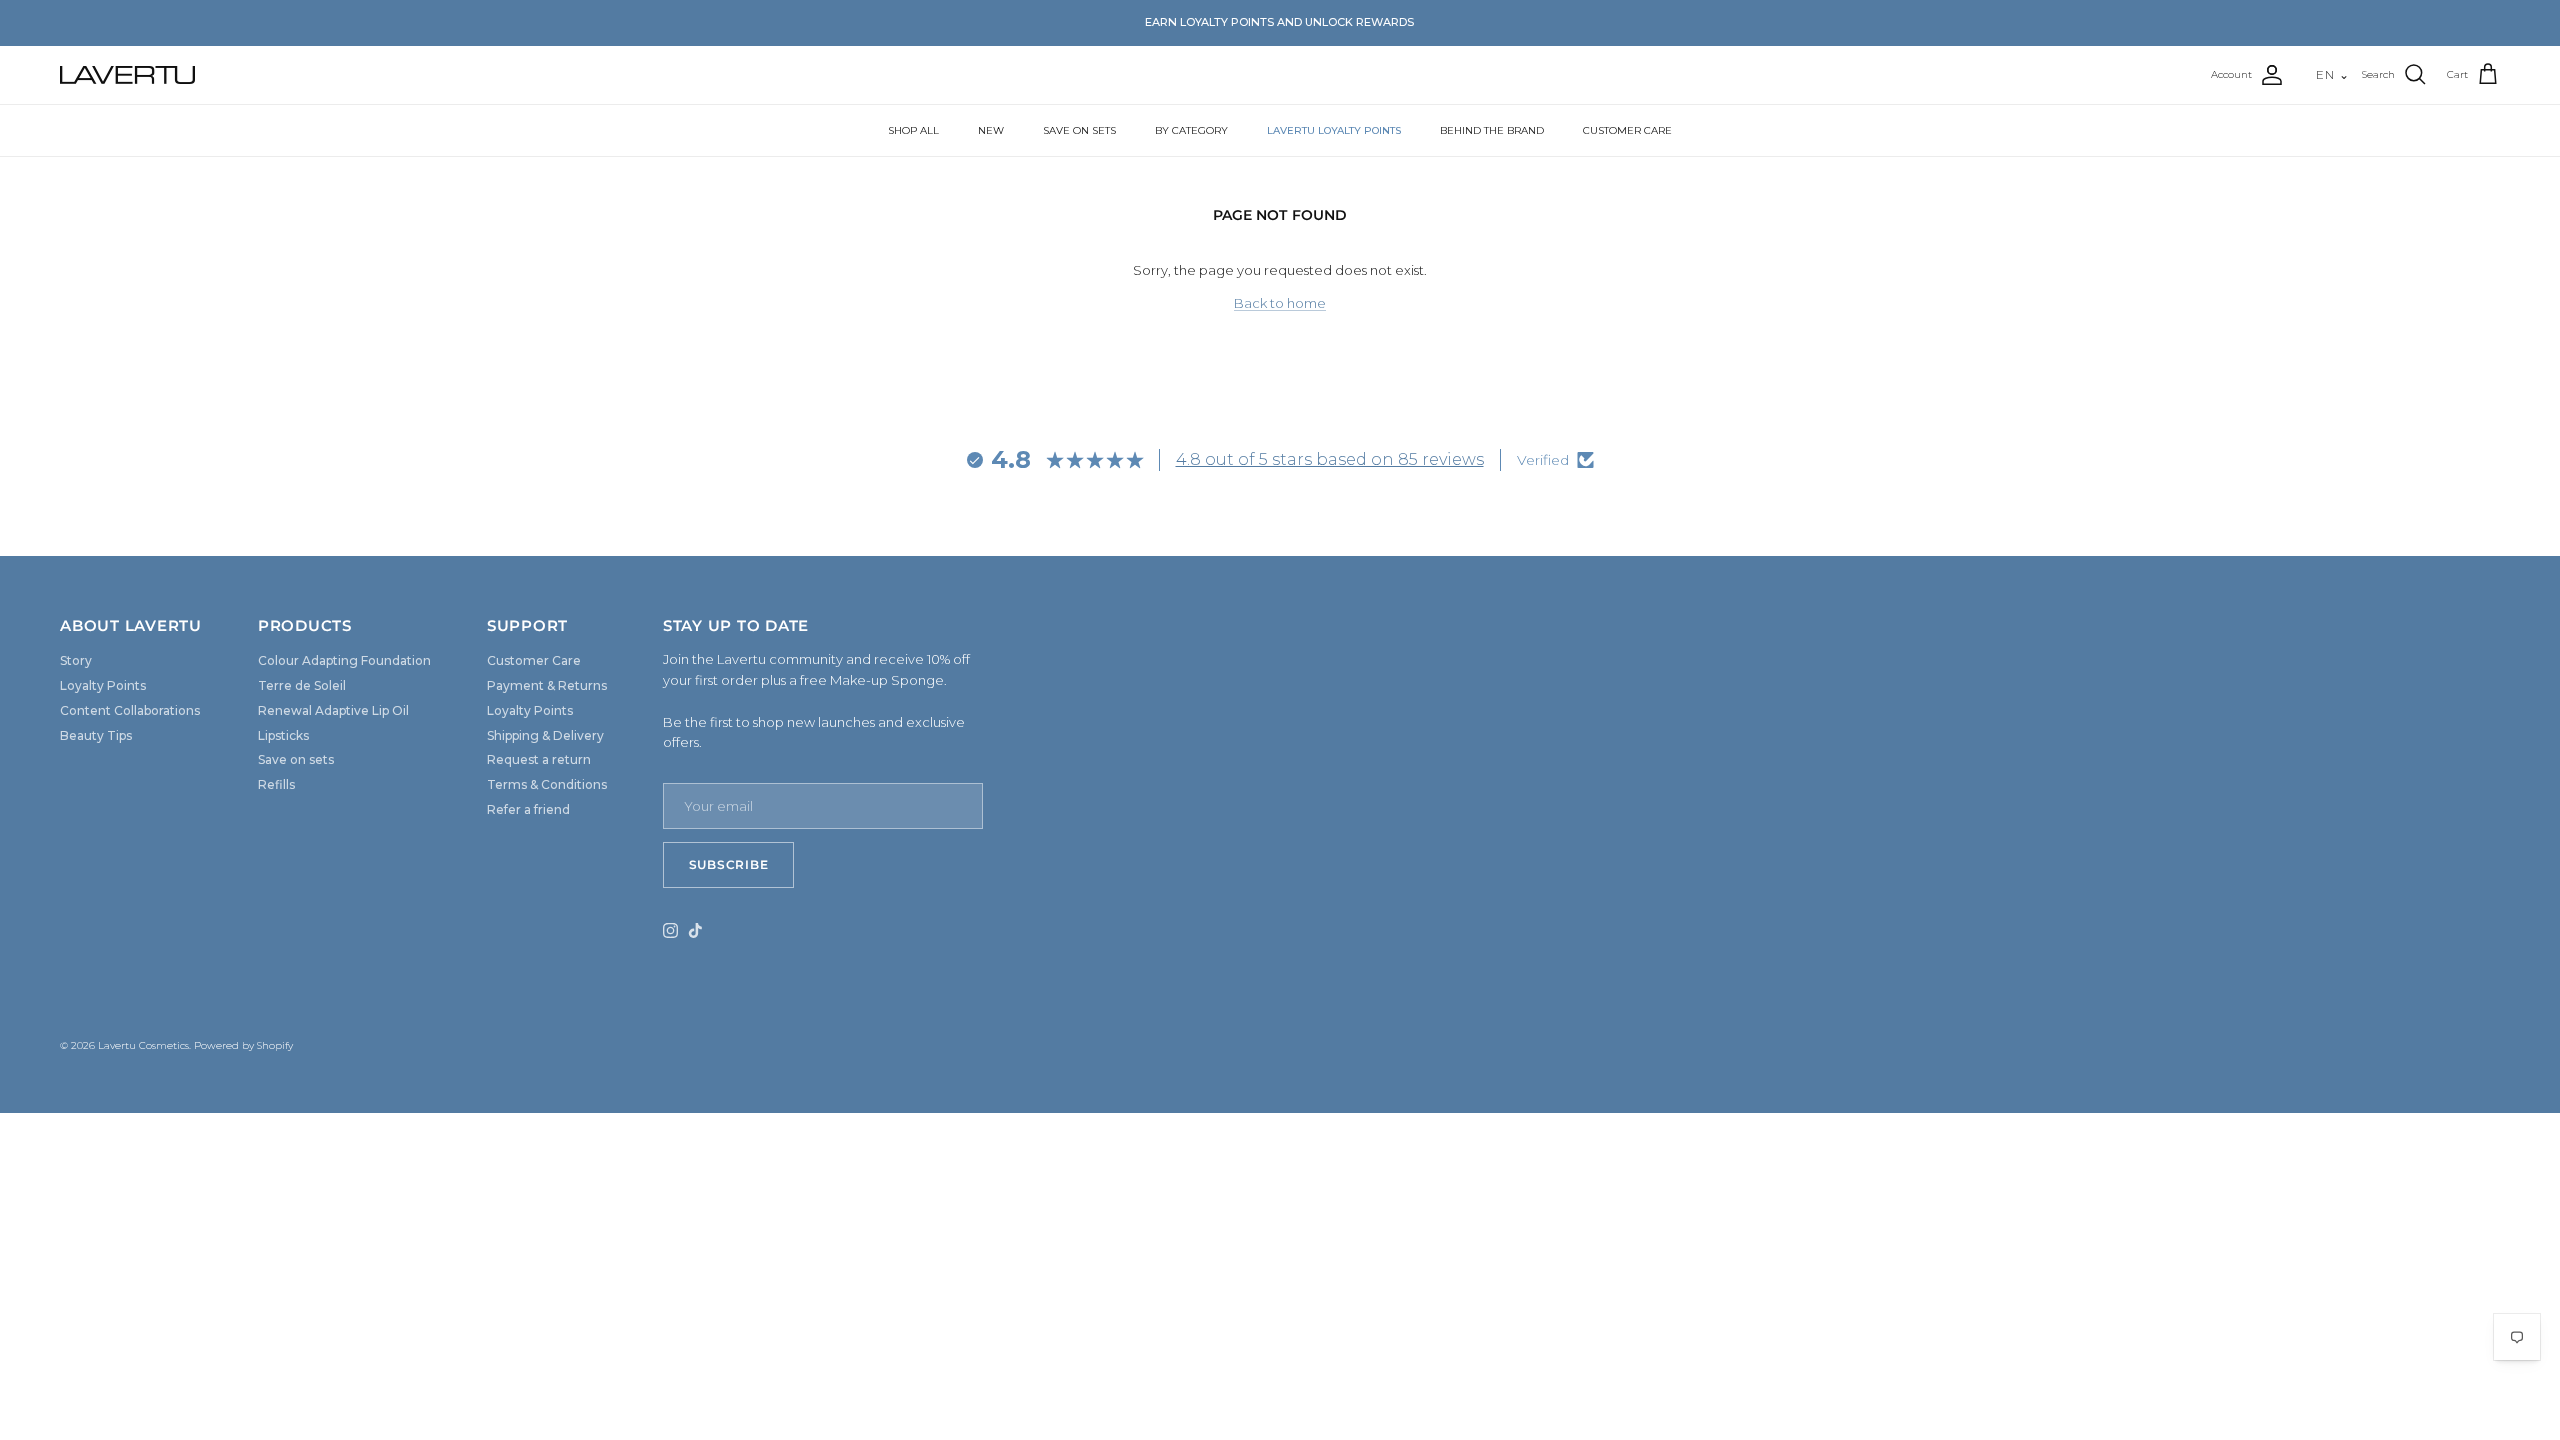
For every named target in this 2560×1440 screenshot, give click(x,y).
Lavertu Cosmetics (143, 1045)
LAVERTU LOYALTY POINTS (1334, 130)
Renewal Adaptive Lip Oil (333, 710)
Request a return (539, 759)
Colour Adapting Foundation (344, 660)
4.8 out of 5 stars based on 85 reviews (1330, 459)
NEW (991, 130)
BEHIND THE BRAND (1492, 130)
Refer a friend (528, 809)
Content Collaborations (130, 710)
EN (2333, 74)
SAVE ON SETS (1079, 130)
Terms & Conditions (547, 784)
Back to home (1280, 303)
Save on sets (296, 759)
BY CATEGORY (1191, 130)
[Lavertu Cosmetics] (127, 75)
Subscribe (728, 864)
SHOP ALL (913, 130)
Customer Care (534, 660)
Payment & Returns (547, 685)
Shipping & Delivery (545, 735)
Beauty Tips (96, 735)
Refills (276, 784)
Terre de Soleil (302, 685)
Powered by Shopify (243, 1045)
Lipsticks (283, 735)
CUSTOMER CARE (1627, 130)
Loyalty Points (103, 685)
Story (76, 660)
